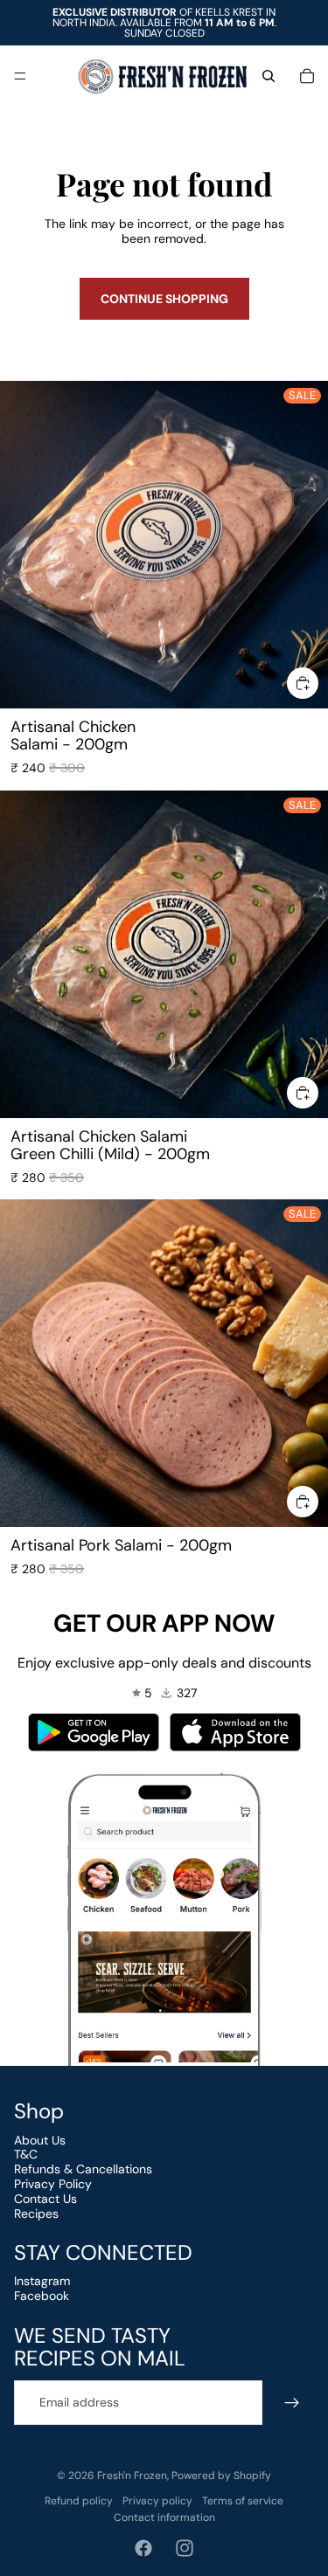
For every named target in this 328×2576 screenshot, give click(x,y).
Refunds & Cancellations (83, 2169)
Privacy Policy (53, 2184)
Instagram (42, 2281)
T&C (26, 2154)
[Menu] (20, 76)
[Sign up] (292, 2403)
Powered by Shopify (221, 2476)
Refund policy (79, 2501)
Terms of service (243, 2501)
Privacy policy (157, 2501)
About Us (40, 2140)
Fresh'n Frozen (132, 2476)
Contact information (164, 2517)
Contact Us (45, 2199)
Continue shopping (164, 299)
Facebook (42, 2296)
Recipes (36, 2213)
